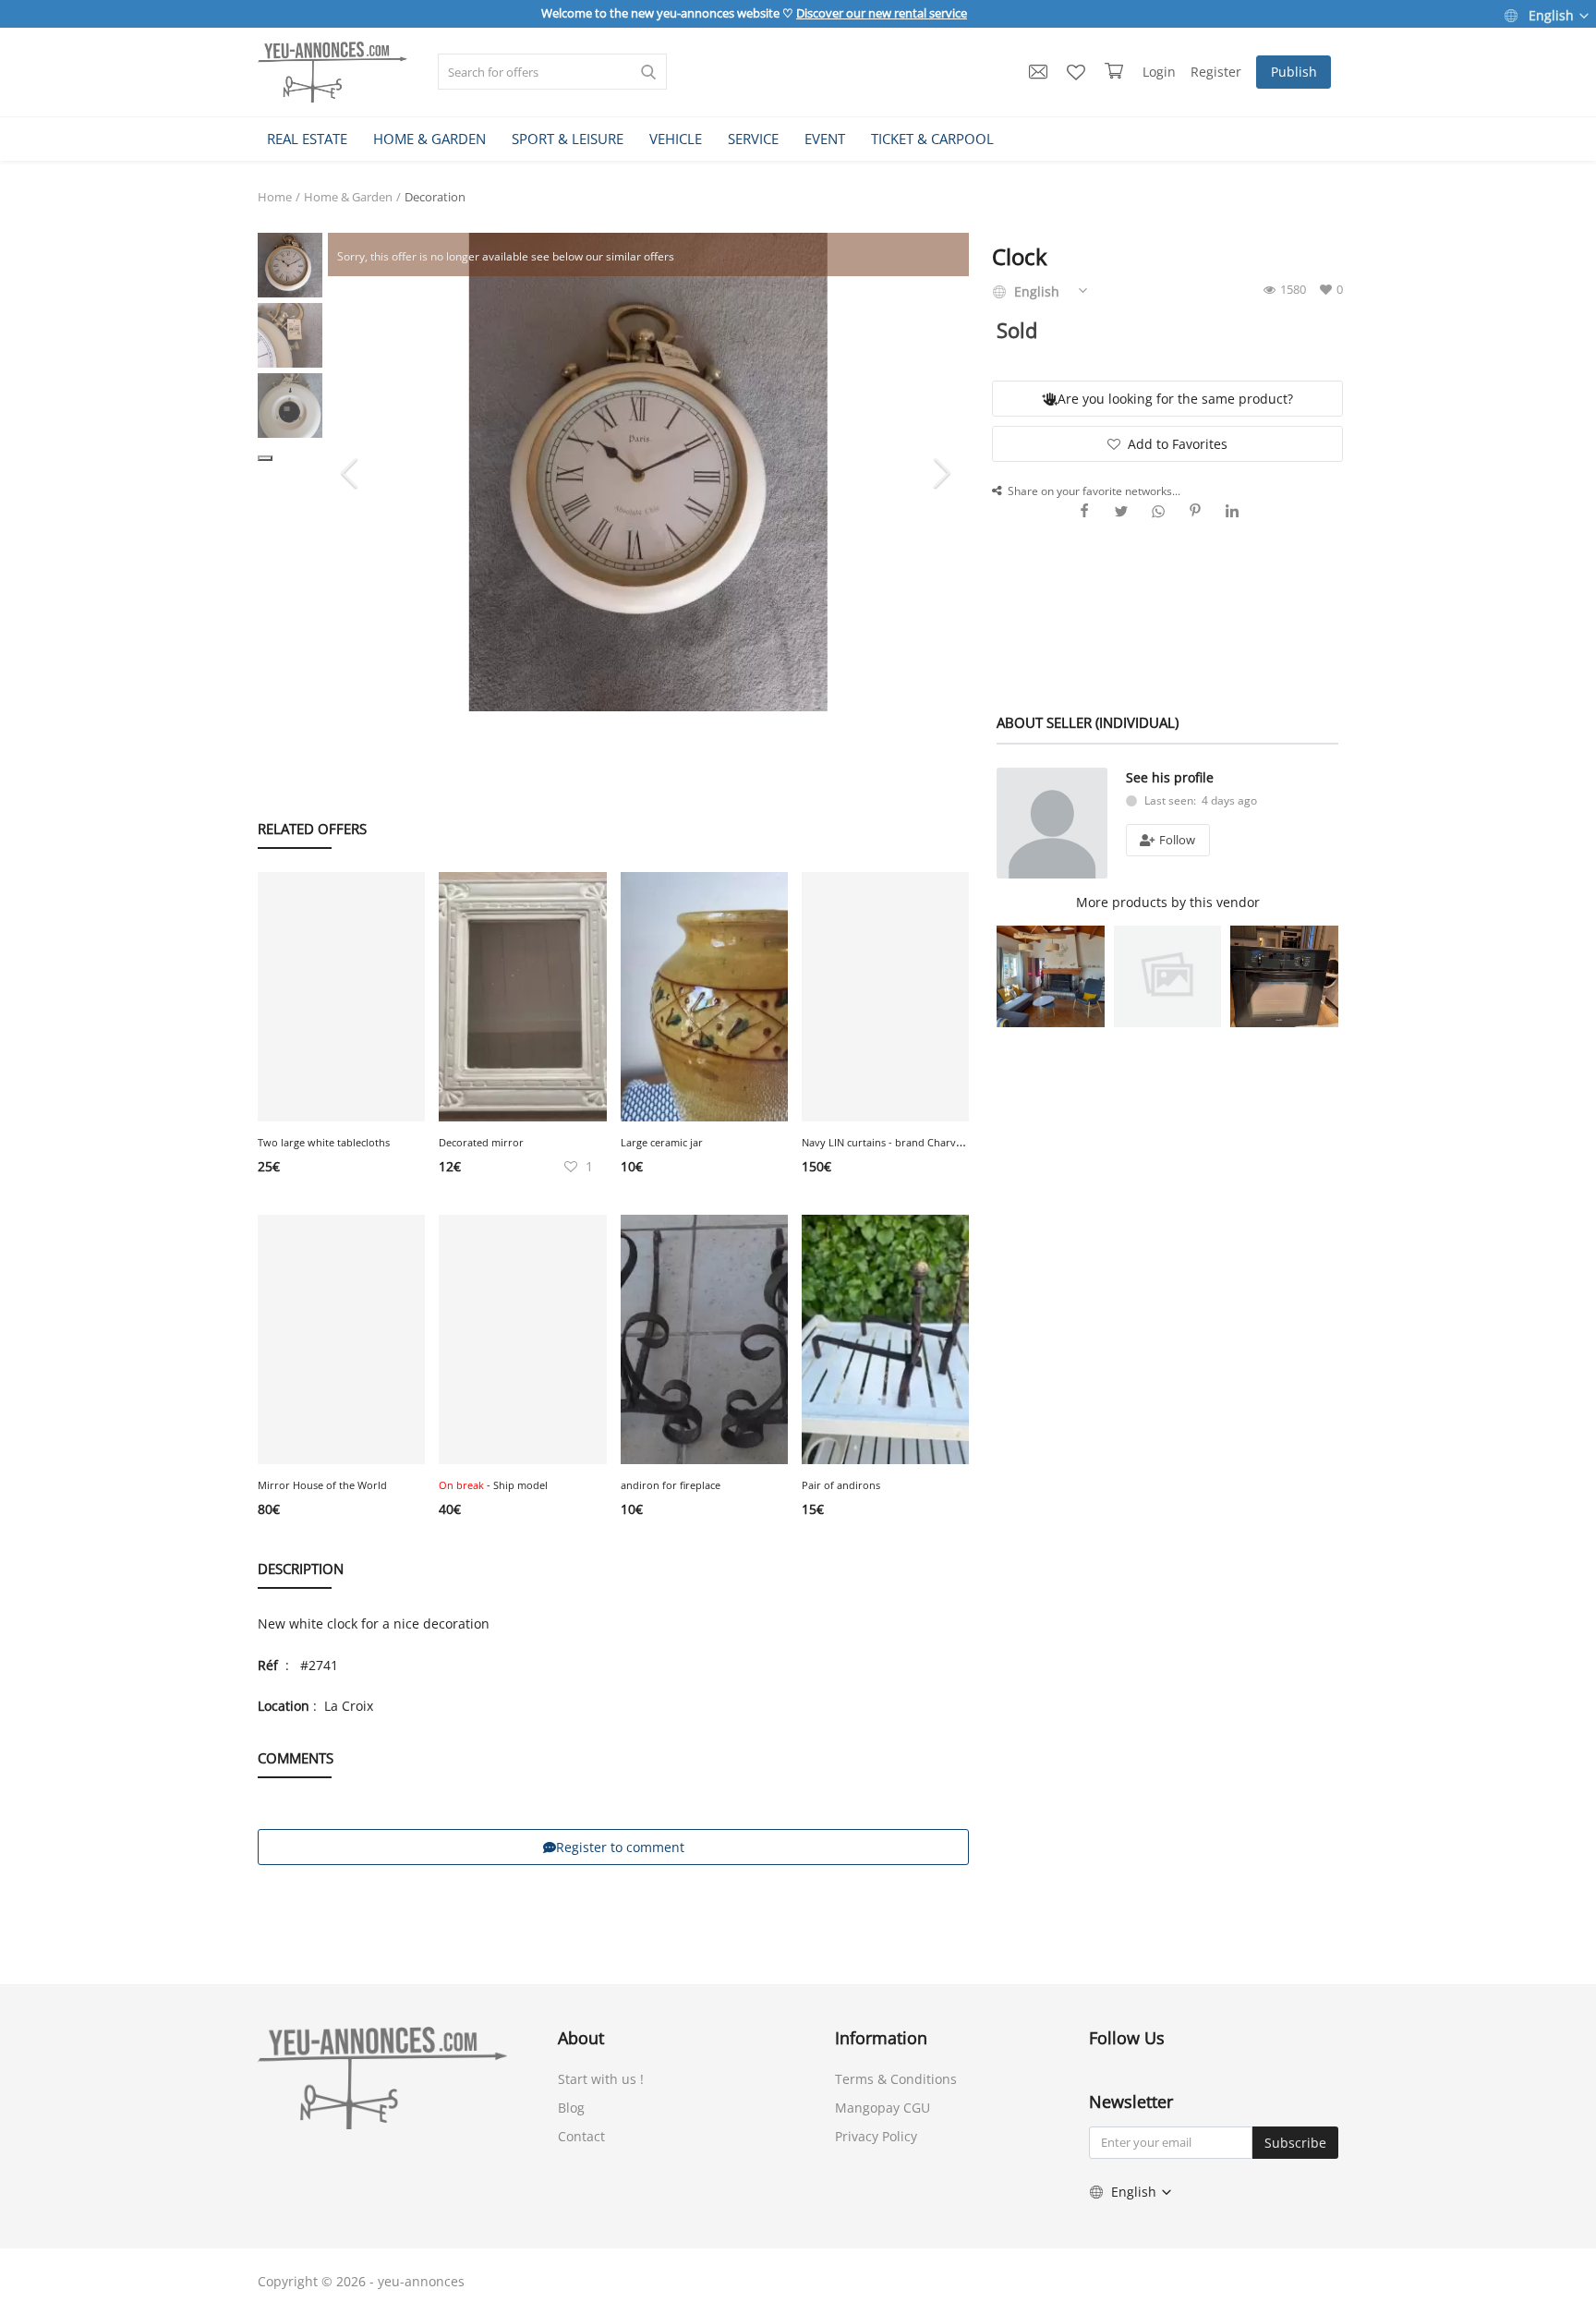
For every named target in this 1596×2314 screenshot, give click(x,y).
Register (1216, 72)
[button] (265, 458)
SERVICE (753, 139)
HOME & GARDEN (429, 139)
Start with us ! (601, 2079)
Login (1159, 72)
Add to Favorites (1178, 444)
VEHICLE (676, 139)
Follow (1176, 840)
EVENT (825, 139)
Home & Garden (348, 197)
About (581, 2038)
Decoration (435, 197)
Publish (1294, 72)
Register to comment (620, 1847)
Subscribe (1295, 2143)
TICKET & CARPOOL (932, 139)
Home (275, 197)
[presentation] (352, 472)
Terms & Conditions (896, 2079)
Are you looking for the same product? (1175, 399)
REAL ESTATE (307, 139)
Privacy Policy (876, 2136)
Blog (571, 2108)
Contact (581, 2136)
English (1551, 15)
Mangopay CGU (883, 2108)
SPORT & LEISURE (568, 139)
